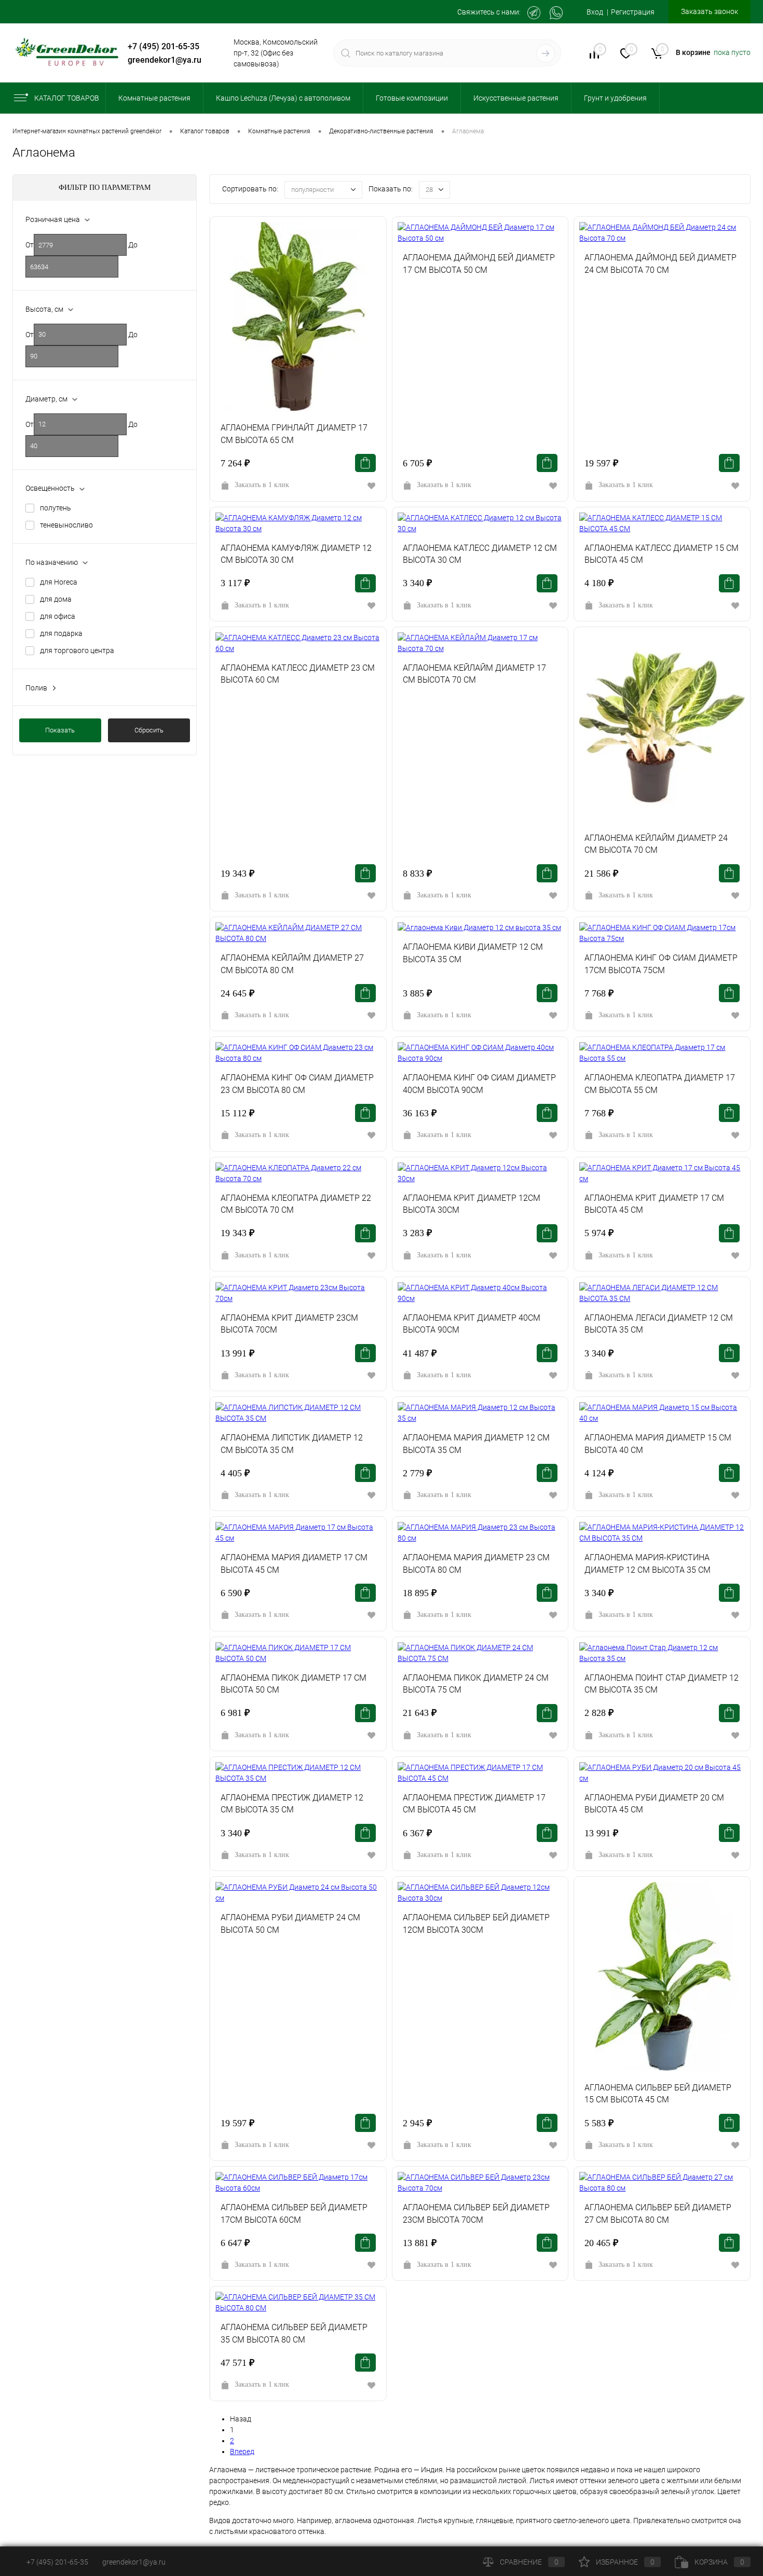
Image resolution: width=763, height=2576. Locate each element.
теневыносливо (66, 525)
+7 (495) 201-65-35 (163, 46)
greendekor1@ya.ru (165, 60)
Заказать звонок (710, 11)
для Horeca (59, 582)
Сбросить (149, 730)
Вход (595, 12)
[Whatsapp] (556, 13)
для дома (56, 599)
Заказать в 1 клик (262, 485)
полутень (56, 508)
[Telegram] (534, 13)
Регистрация (633, 12)
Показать (60, 730)
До (133, 245)
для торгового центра (77, 650)
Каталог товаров (67, 98)
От (30, 245)
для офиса (58, 616)
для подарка (61, 633)
